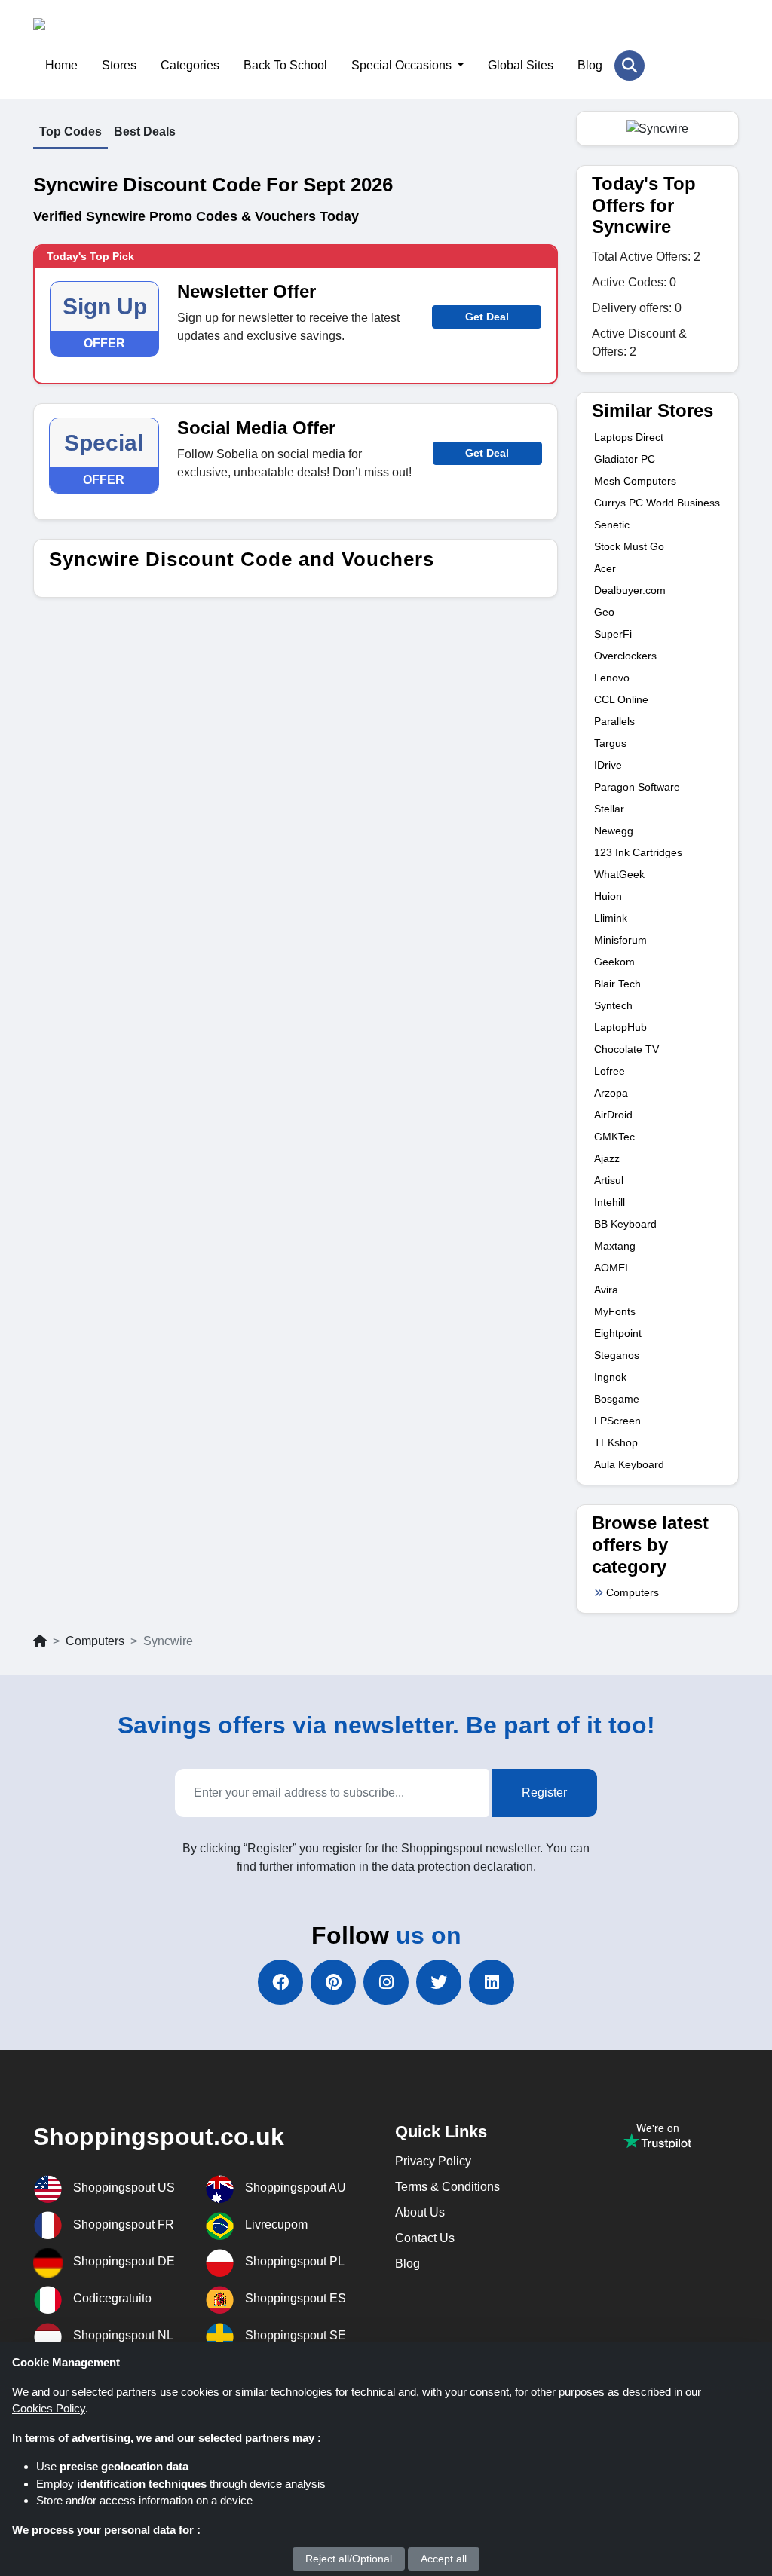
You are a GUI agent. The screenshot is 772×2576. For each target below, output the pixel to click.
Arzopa (611, 1093)
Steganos (617, 1355)
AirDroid (613, 1115)
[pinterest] (333, 1982)
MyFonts (615, 1311)
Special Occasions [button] (403, 65)
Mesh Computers (635, 481)
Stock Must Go (629, 546)
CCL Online (621, 699)
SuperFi (613, 634)
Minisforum (620, 940)
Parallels (614, 721)
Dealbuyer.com (630, 590)
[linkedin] (492, 1982)
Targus (610, 743)
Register (544, 1793)
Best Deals (145, 132)
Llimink (611, 918)
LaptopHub (620, 1027)
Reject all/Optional (349, 2559)
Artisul (609, 1180)
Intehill (610, 1202)
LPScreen (617, 1421)
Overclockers (625, 656)
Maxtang (615, 1246)
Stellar (609, 809)
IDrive (608, 765)
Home (61, 65)
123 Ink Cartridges (638, 852)
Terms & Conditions (447, 2187)
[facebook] (280, 1982)
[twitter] (439, 1982)
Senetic (612, 525)
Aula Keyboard (629, 1464)
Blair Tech (617, 984)
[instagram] (386, 1982)
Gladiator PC (625, 459)
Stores (119, 65)
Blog (590, 65)
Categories (190, 65)
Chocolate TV (626, 1049)
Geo (604, 612)
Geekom (614, 962)
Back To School (285, 65)
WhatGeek (619, 874)
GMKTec (614, 1137)
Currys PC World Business (657, 503)
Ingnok (610, 1377)
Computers (633, 1592)
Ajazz (607, 1158)
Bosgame (617, 1399)
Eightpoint (618, 1333)
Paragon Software (637, 787)
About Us (420, 2212)
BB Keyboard (625, 1224)
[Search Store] (630, 66)
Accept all (444, 2559)
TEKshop (616, 1442)
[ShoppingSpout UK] (107, 34)
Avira (606, 1290)
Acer (605, 568)
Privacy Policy (433, 2161)
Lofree (610, 1071)
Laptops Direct (629, 437)
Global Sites (521, 65)
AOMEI (611, 1268)
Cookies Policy (49, 2408)
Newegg (614, 831)
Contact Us (425, 2238)
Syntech (613, 1005)
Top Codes (70, 132)
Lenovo (612, 678)
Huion (608, 896)
